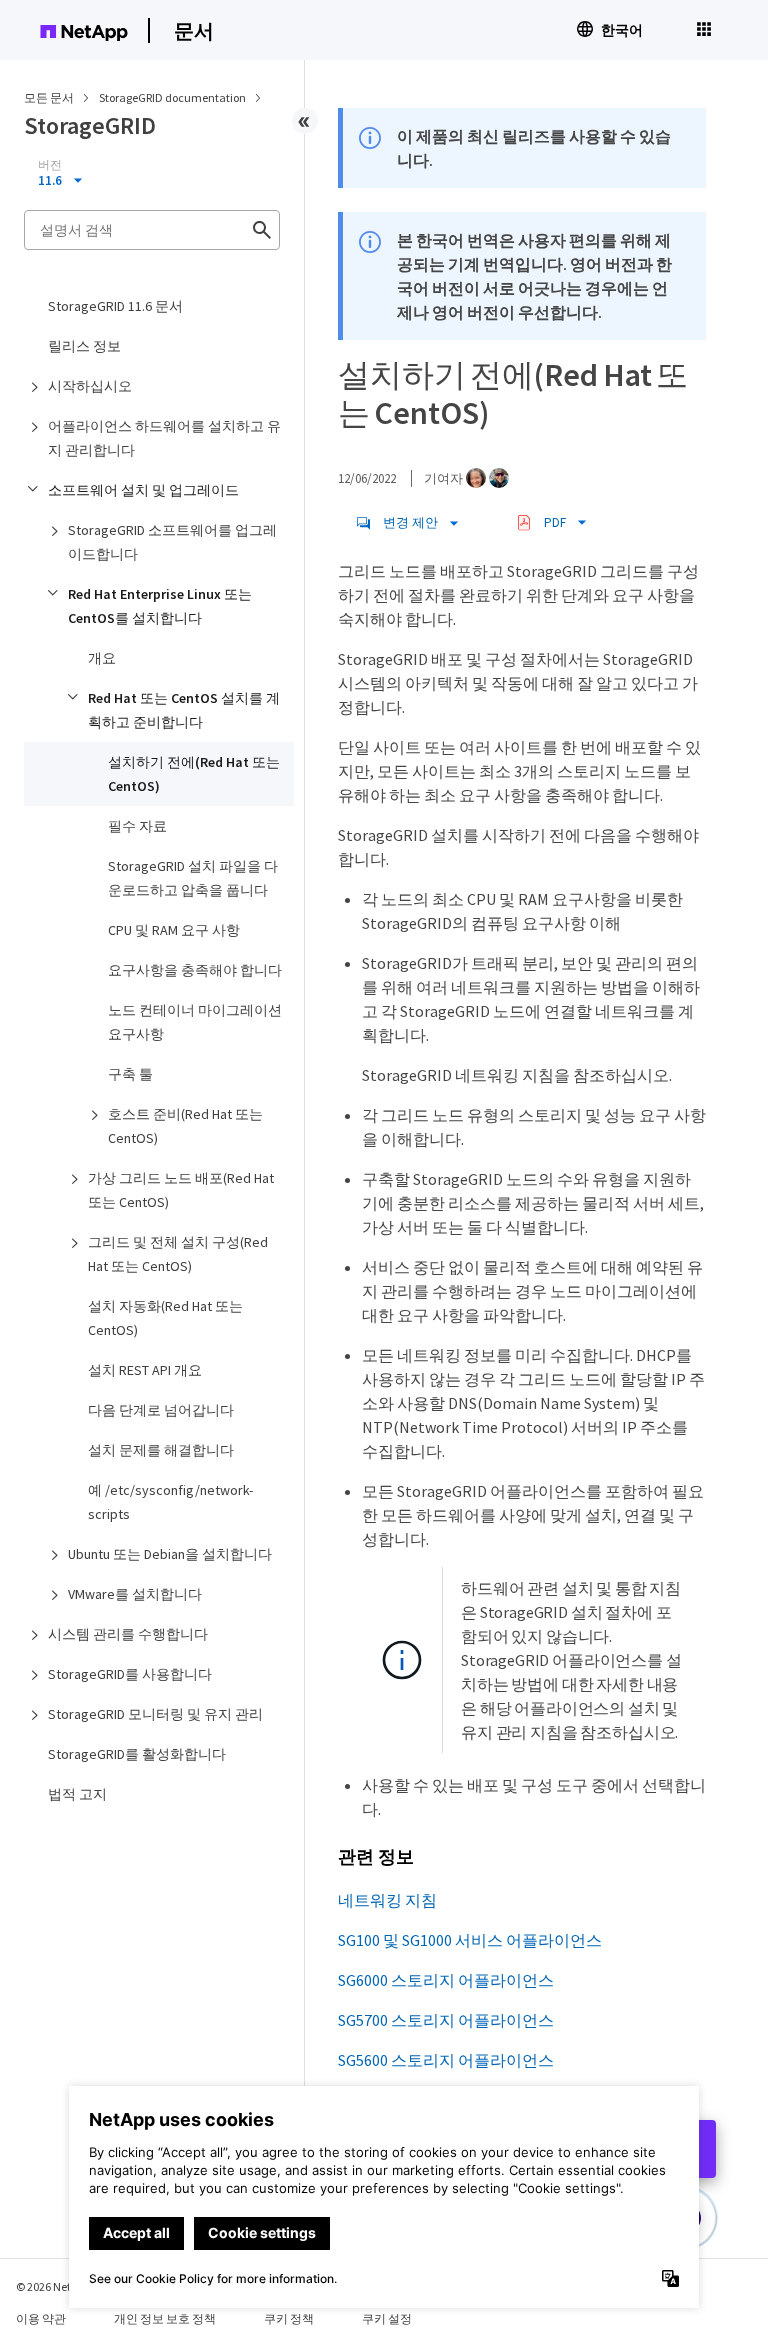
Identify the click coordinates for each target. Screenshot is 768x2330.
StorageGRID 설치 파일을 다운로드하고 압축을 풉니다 (193, 878)
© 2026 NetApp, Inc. (65, 2286)
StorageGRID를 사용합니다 (130, 1674)
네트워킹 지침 (387, 1900)
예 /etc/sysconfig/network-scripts (170, 1502)
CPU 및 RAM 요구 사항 (174, 930)
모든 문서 (49, 97)
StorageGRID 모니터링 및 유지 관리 (155, 1714)
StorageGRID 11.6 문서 (115, 306)
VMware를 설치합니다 (135, 1594)
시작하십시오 (90, 386)
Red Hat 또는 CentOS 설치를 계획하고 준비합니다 (184, 710)
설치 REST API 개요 (145, 1370)
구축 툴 (130, 1074)
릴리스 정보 (84, 346)
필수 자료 (137, 826)
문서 (194, 30)
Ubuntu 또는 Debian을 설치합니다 (170, 1554)
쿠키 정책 (289, 2318)
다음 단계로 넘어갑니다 (161, 1410)
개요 (102, 658)
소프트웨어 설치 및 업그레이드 (143, 490)
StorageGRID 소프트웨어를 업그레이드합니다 (172, 542)
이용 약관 (41, 2318)
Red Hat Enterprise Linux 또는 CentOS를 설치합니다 (160, 606)
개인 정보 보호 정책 (165, 2318)
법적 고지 (77, 1794)
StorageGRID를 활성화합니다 (137, 1754)
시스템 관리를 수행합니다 (128, 1634)
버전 (50, 165)
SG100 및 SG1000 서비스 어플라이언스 (470, 1940)
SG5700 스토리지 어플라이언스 (446, 2020)
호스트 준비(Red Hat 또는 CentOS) (185, 1126)
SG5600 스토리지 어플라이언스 (446, 2060)
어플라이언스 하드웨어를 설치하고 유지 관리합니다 (164, 438)
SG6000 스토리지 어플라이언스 (446, 1980)
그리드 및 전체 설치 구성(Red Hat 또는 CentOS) (178, 1254)
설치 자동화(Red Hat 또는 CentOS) (165, 1318)
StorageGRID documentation (173, 97)
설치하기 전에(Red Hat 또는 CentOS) (194, 774)
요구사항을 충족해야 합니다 (195, 970)
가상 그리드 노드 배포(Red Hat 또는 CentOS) (181, 1190)
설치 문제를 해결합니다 (161, 1450)
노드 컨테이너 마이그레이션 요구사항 (195, 1022)
